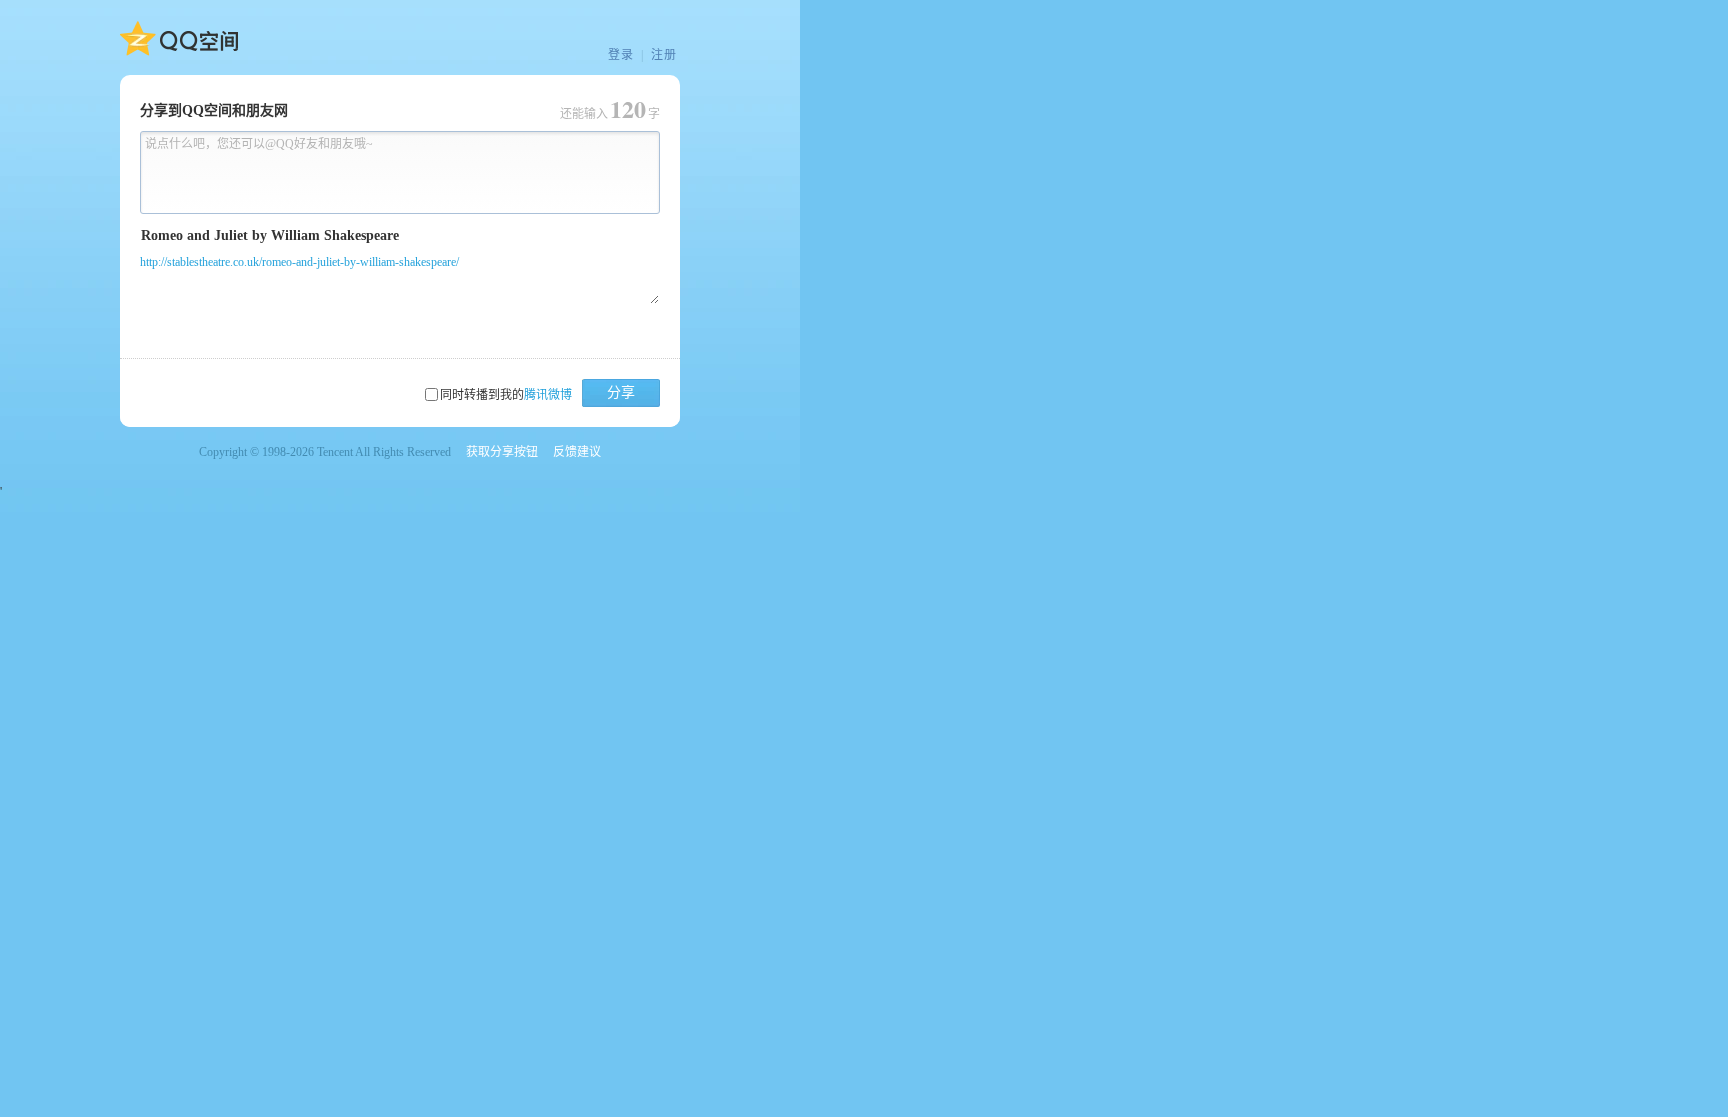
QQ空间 (179, 39)
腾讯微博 (548, 395)
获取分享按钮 (502, 452)
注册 (664, 55)
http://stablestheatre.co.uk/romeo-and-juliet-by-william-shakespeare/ (299, 262)
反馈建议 (577, 452)
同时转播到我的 (506, 395)
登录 (621, 55)
